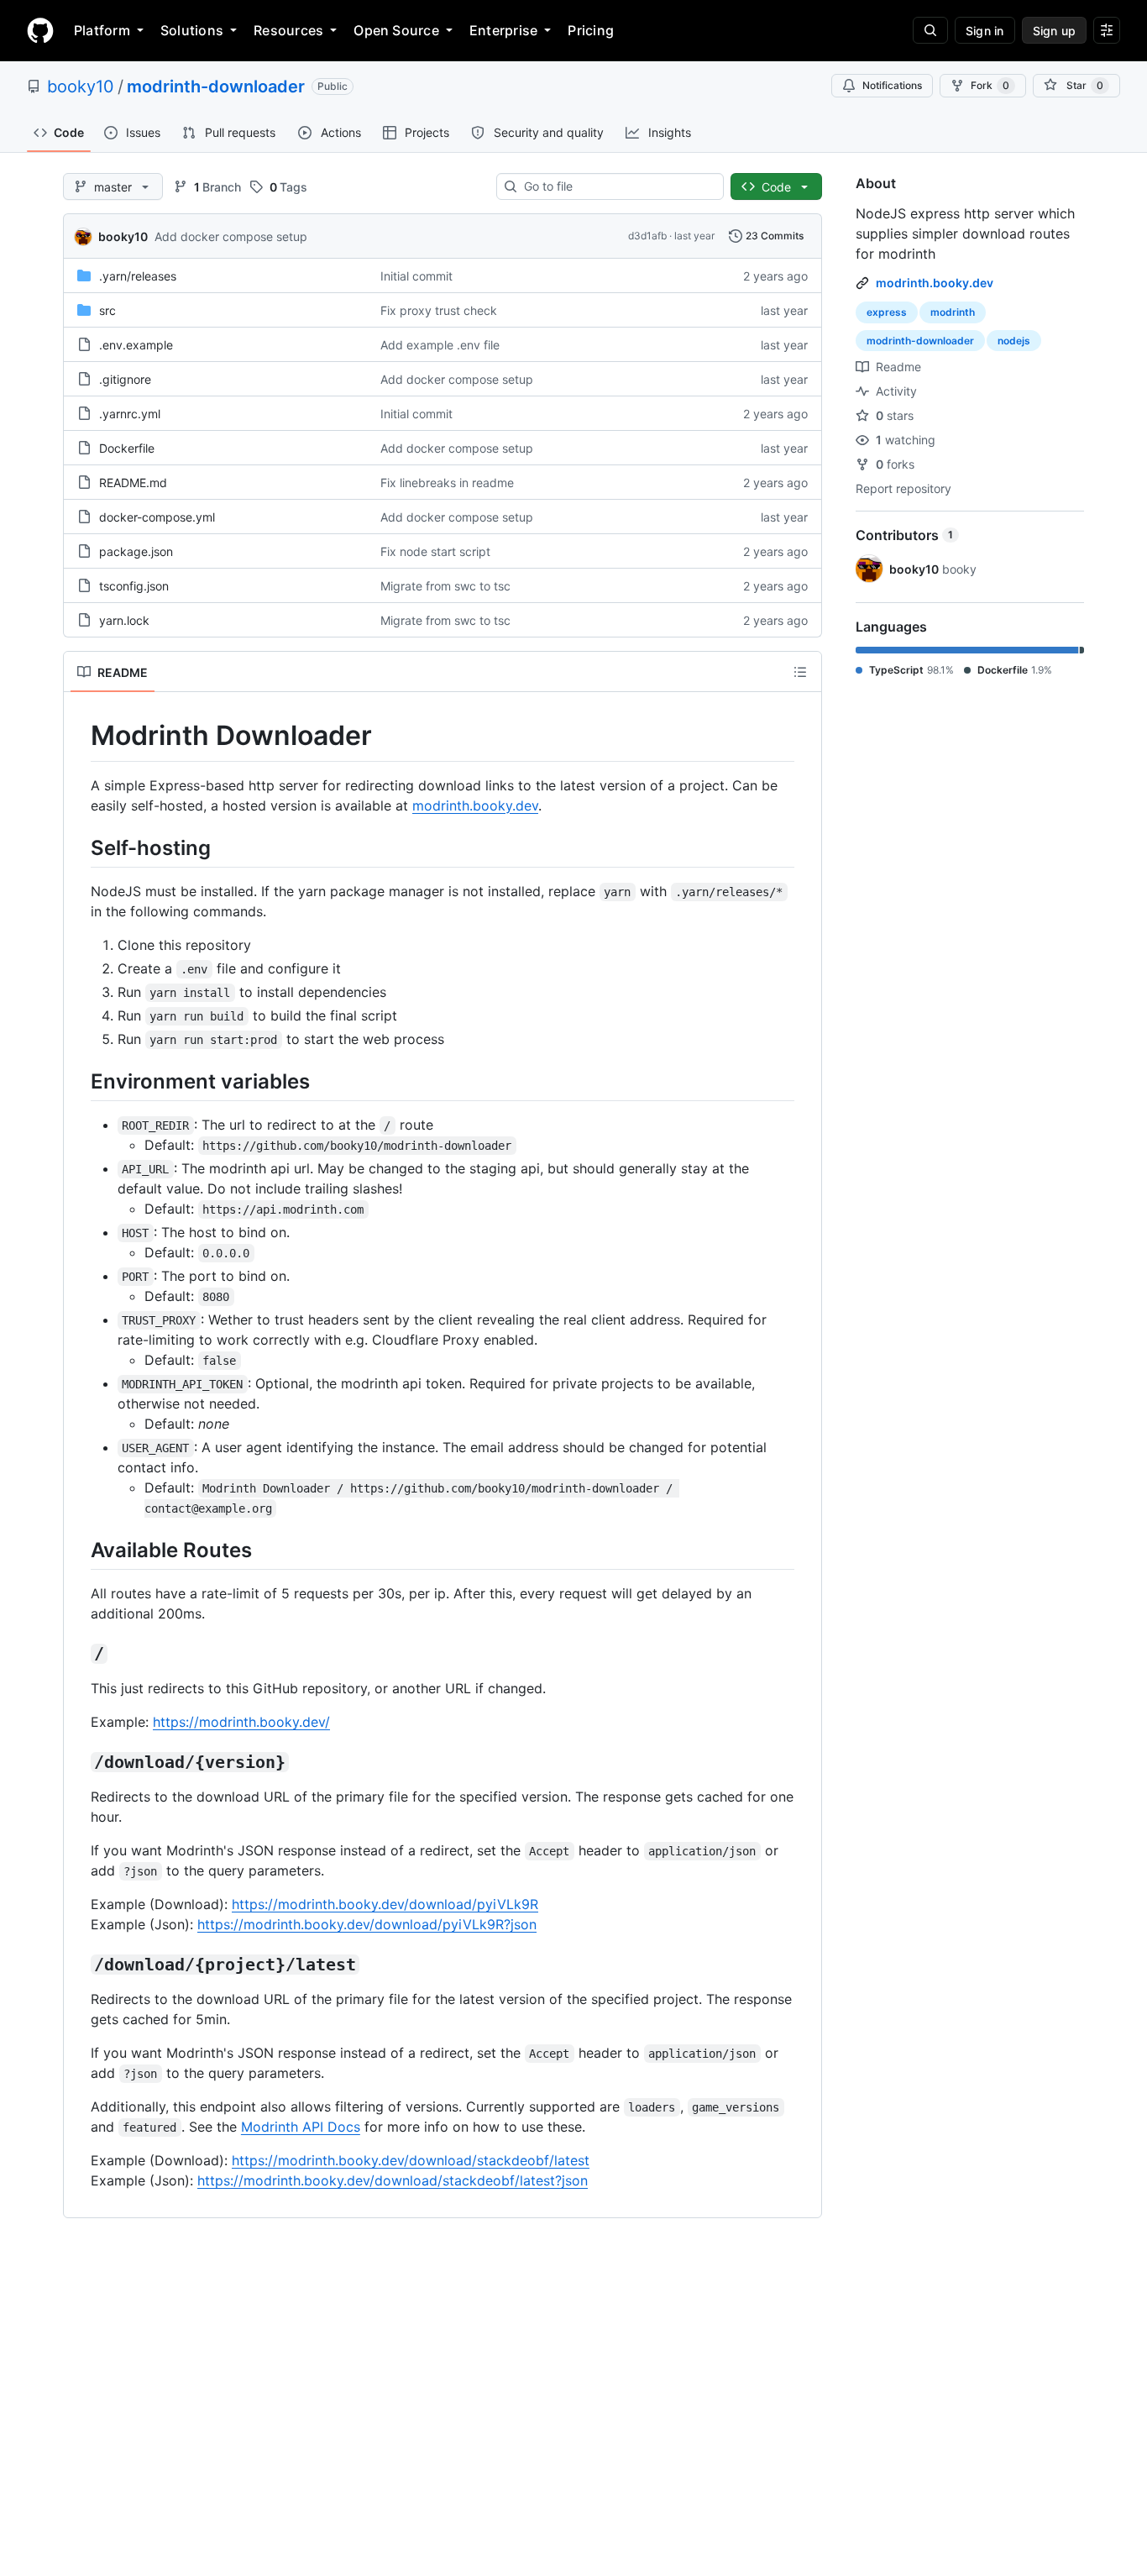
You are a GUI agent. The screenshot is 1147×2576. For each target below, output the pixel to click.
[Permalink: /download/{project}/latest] (79, 1965)
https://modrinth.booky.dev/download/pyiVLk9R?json (367, 1924)
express (887, 312)
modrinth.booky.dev (475, 805)
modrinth (953, 312)
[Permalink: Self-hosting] (79, 847)
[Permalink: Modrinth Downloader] (79, 736)
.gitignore (125, 379)
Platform (102, 30)
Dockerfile (127, 448)
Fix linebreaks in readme (447, 483)
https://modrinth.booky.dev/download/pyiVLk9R (385, 1904)
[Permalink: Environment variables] (79, 1081)
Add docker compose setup (231, 236)
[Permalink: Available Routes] (79, 1550)
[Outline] (800, 672)
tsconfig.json (134, 586)
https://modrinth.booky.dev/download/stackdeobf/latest (411, 2160)
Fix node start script (435, 551)
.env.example (136, 345)
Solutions (192, 30)
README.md (133, 483)
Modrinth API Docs (301, 2127)
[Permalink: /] (79, 1655)
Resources (288, 30)
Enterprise (503, 30)
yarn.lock (124, 620)
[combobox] (617, 186)
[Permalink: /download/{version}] (79, 1763)
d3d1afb (647, 236)
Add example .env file (440, 345)
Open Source (396, 30)
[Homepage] (40, 30)
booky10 (81, 87)
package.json (136, 551)
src (107, 310)
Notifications (892, 85)
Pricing (591, 30)
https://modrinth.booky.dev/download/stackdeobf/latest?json (393, 2180)
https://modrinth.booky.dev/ (241, 1722)
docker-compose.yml (157, 517)
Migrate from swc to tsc (445, 586)
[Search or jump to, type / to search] (930, 30)
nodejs (1014, 341)
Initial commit (416, 276)
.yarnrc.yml (130, 414)
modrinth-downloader (216, 87)
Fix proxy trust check (439, 310)
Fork (990, 85)
